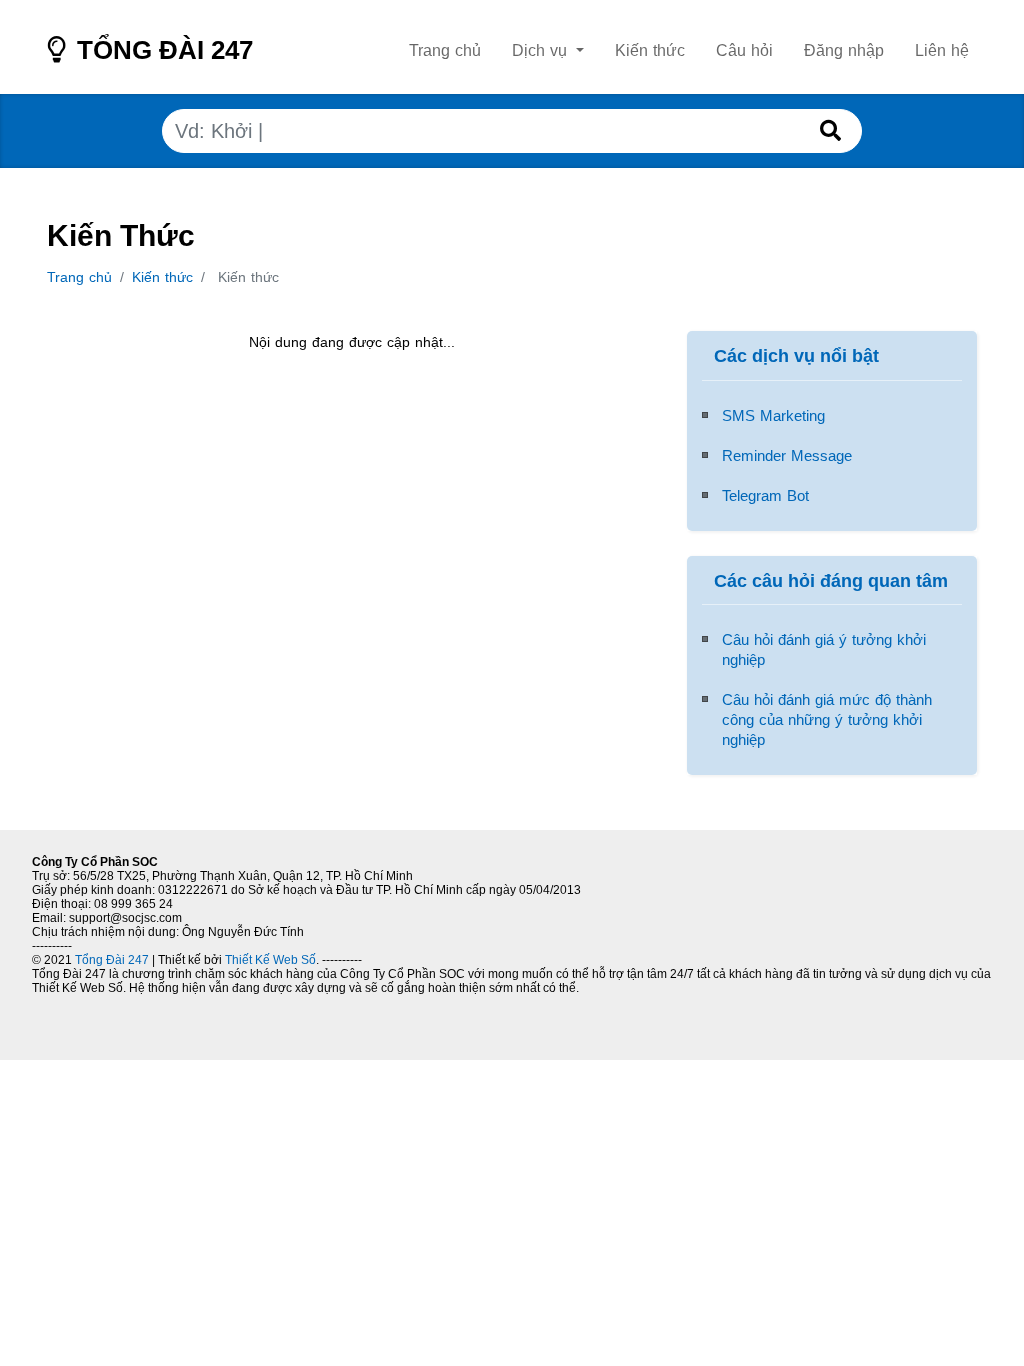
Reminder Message (787, 455)
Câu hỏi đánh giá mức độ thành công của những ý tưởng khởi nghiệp (827, 719)
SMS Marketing (773, 415)
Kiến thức (650, 50)
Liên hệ (942, 50)
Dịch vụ (542, 50)
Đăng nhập (844, 50)
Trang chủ (445, 50)
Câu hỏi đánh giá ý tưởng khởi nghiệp (824, 649)
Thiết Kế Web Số (269, 960)
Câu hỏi (744, 50)
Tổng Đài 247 (161, 55)
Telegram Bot (765, 495)
